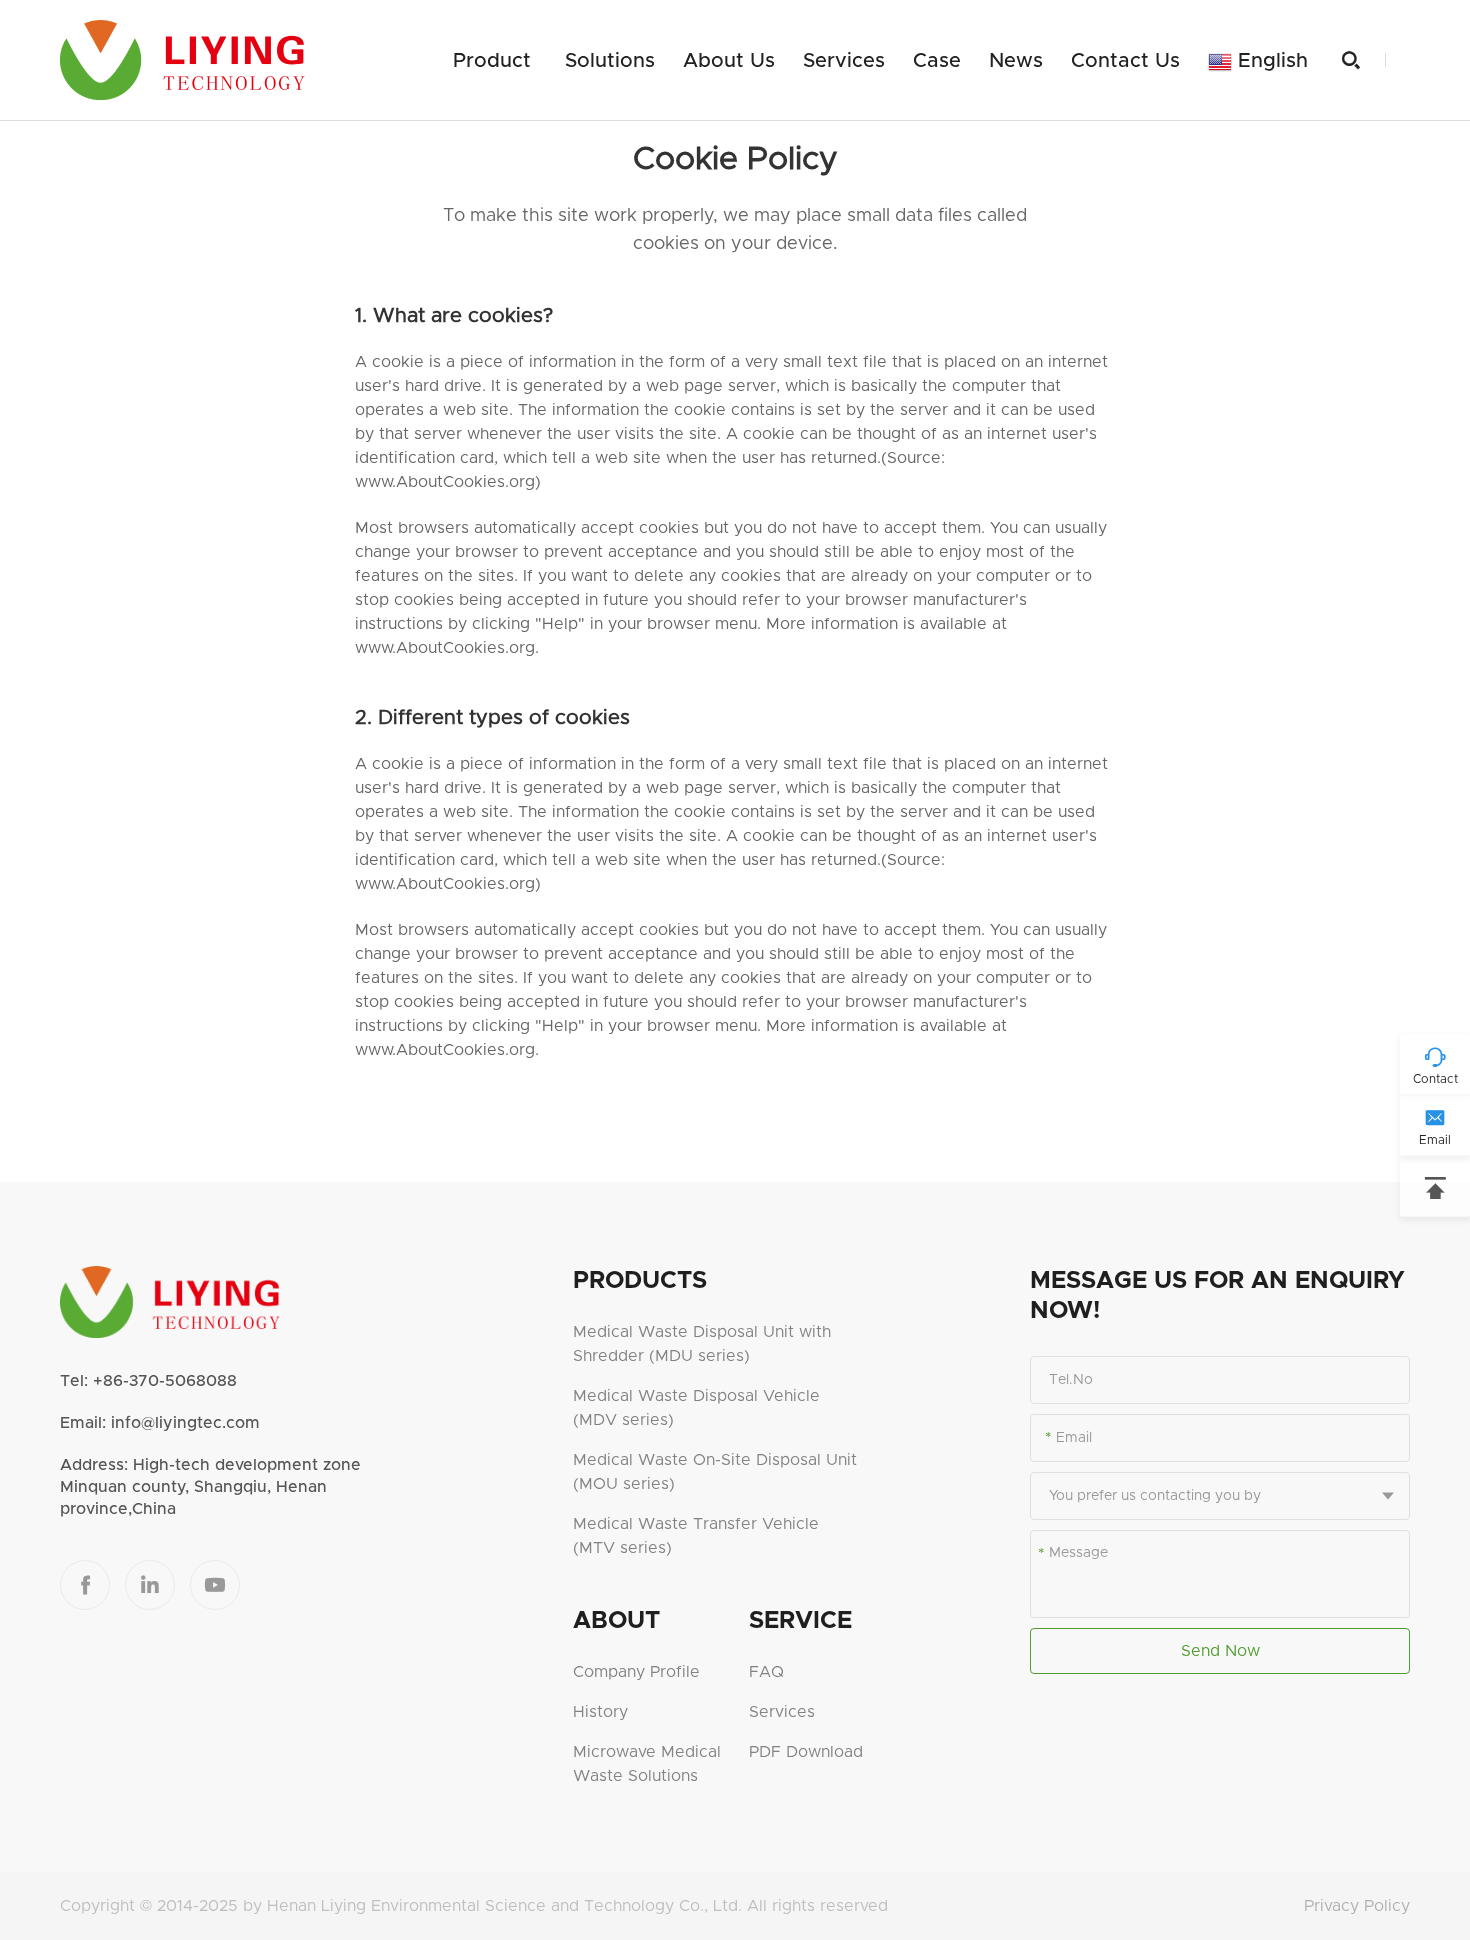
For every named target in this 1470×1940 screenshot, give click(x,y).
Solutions (610, 61)
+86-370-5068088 (165, 1381)
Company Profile (636, 1672)
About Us (729, 61)
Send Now (1220, 1651)
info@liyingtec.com (185, 1423)
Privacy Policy (1357, 1906)
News (1016, 61)
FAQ (766, 1672)
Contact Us (1125, 61)
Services (844, 61)
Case (937, 61)
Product (492, 61)
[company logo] (182, 60)
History (600, 1712)
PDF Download (806, 1752)
